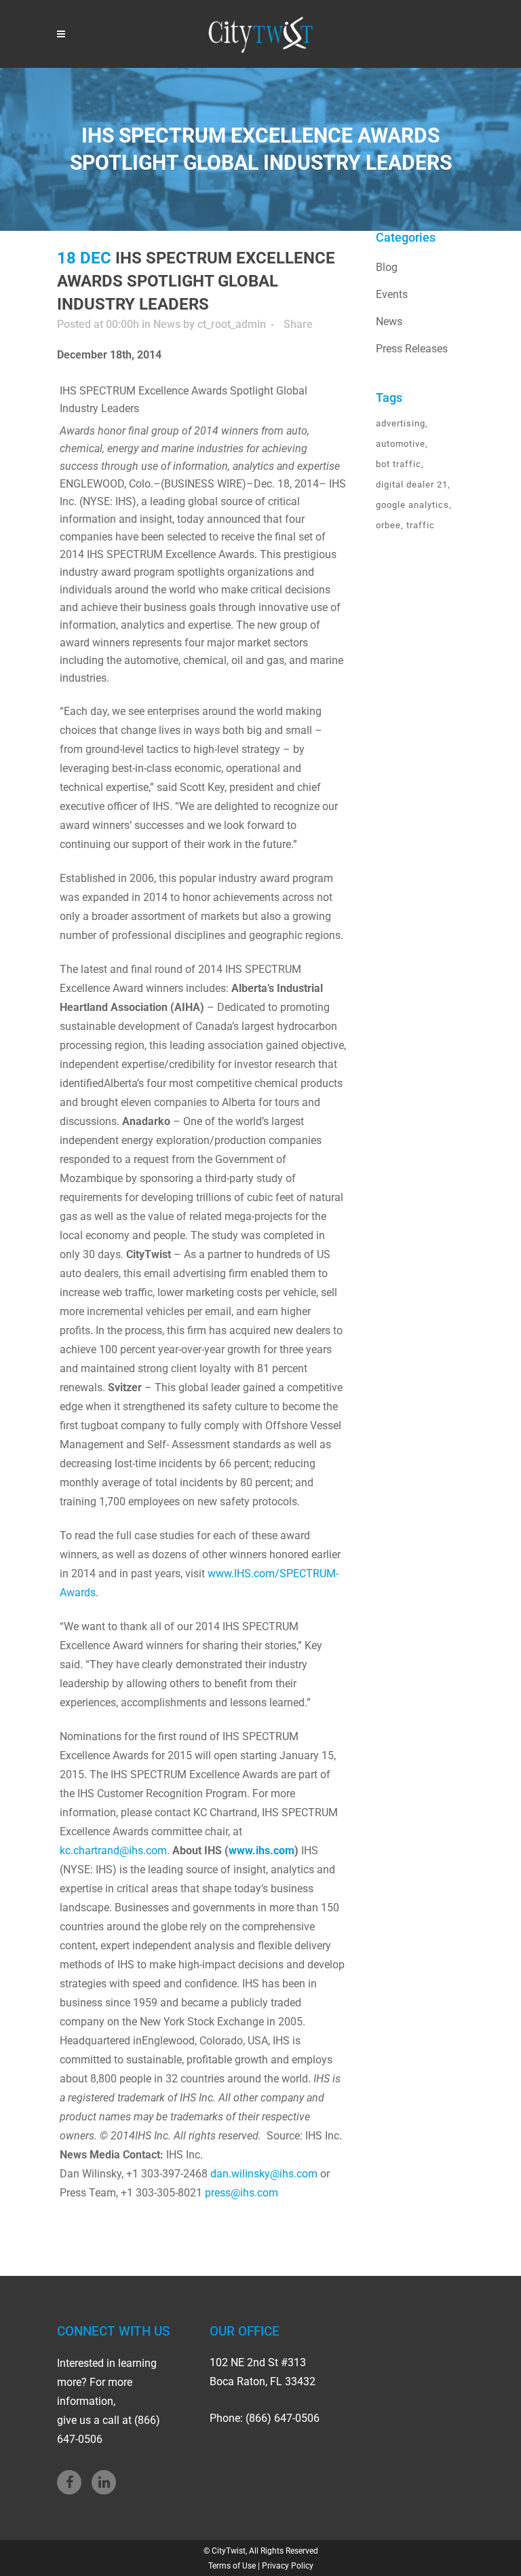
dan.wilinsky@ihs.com (264, 2174)
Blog (387, 267)
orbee (388, 525)
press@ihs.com (242, 2193)
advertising (401, 423)
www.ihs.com (262, 1851)
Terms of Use (232, 2566)
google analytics (412, 505)
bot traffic (399, 464)
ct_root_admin (232, 324)
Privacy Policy (288, 2566)
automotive (401, 444)
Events (392, 294)
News (167, 324)
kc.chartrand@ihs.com (113, 1851)
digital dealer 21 (412, 484)
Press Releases (412, 349)
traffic (421, 525)
